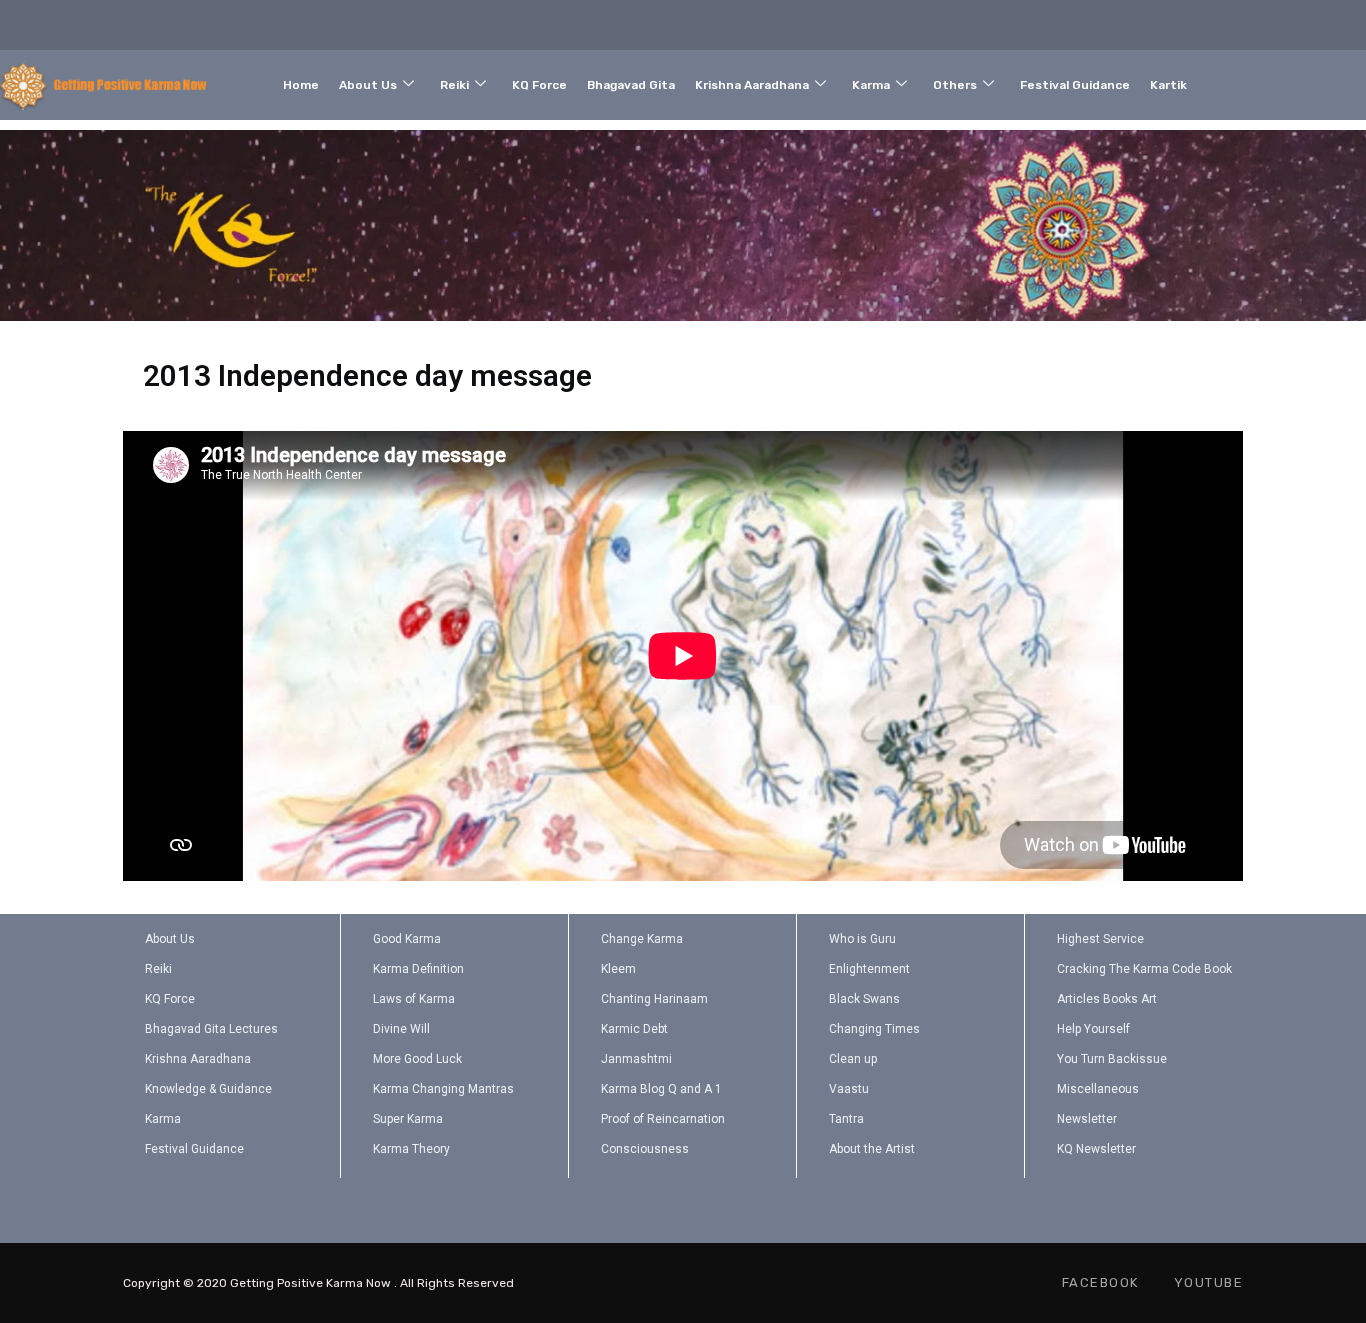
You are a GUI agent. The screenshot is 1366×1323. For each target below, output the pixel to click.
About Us (368, 85)
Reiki (454, 85)
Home (301, 85)
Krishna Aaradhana (752, 85)
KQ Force (539, 85)
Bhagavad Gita (631, 85)
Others (955, 85)
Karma (871, 85)
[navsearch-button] (1286, 81)
